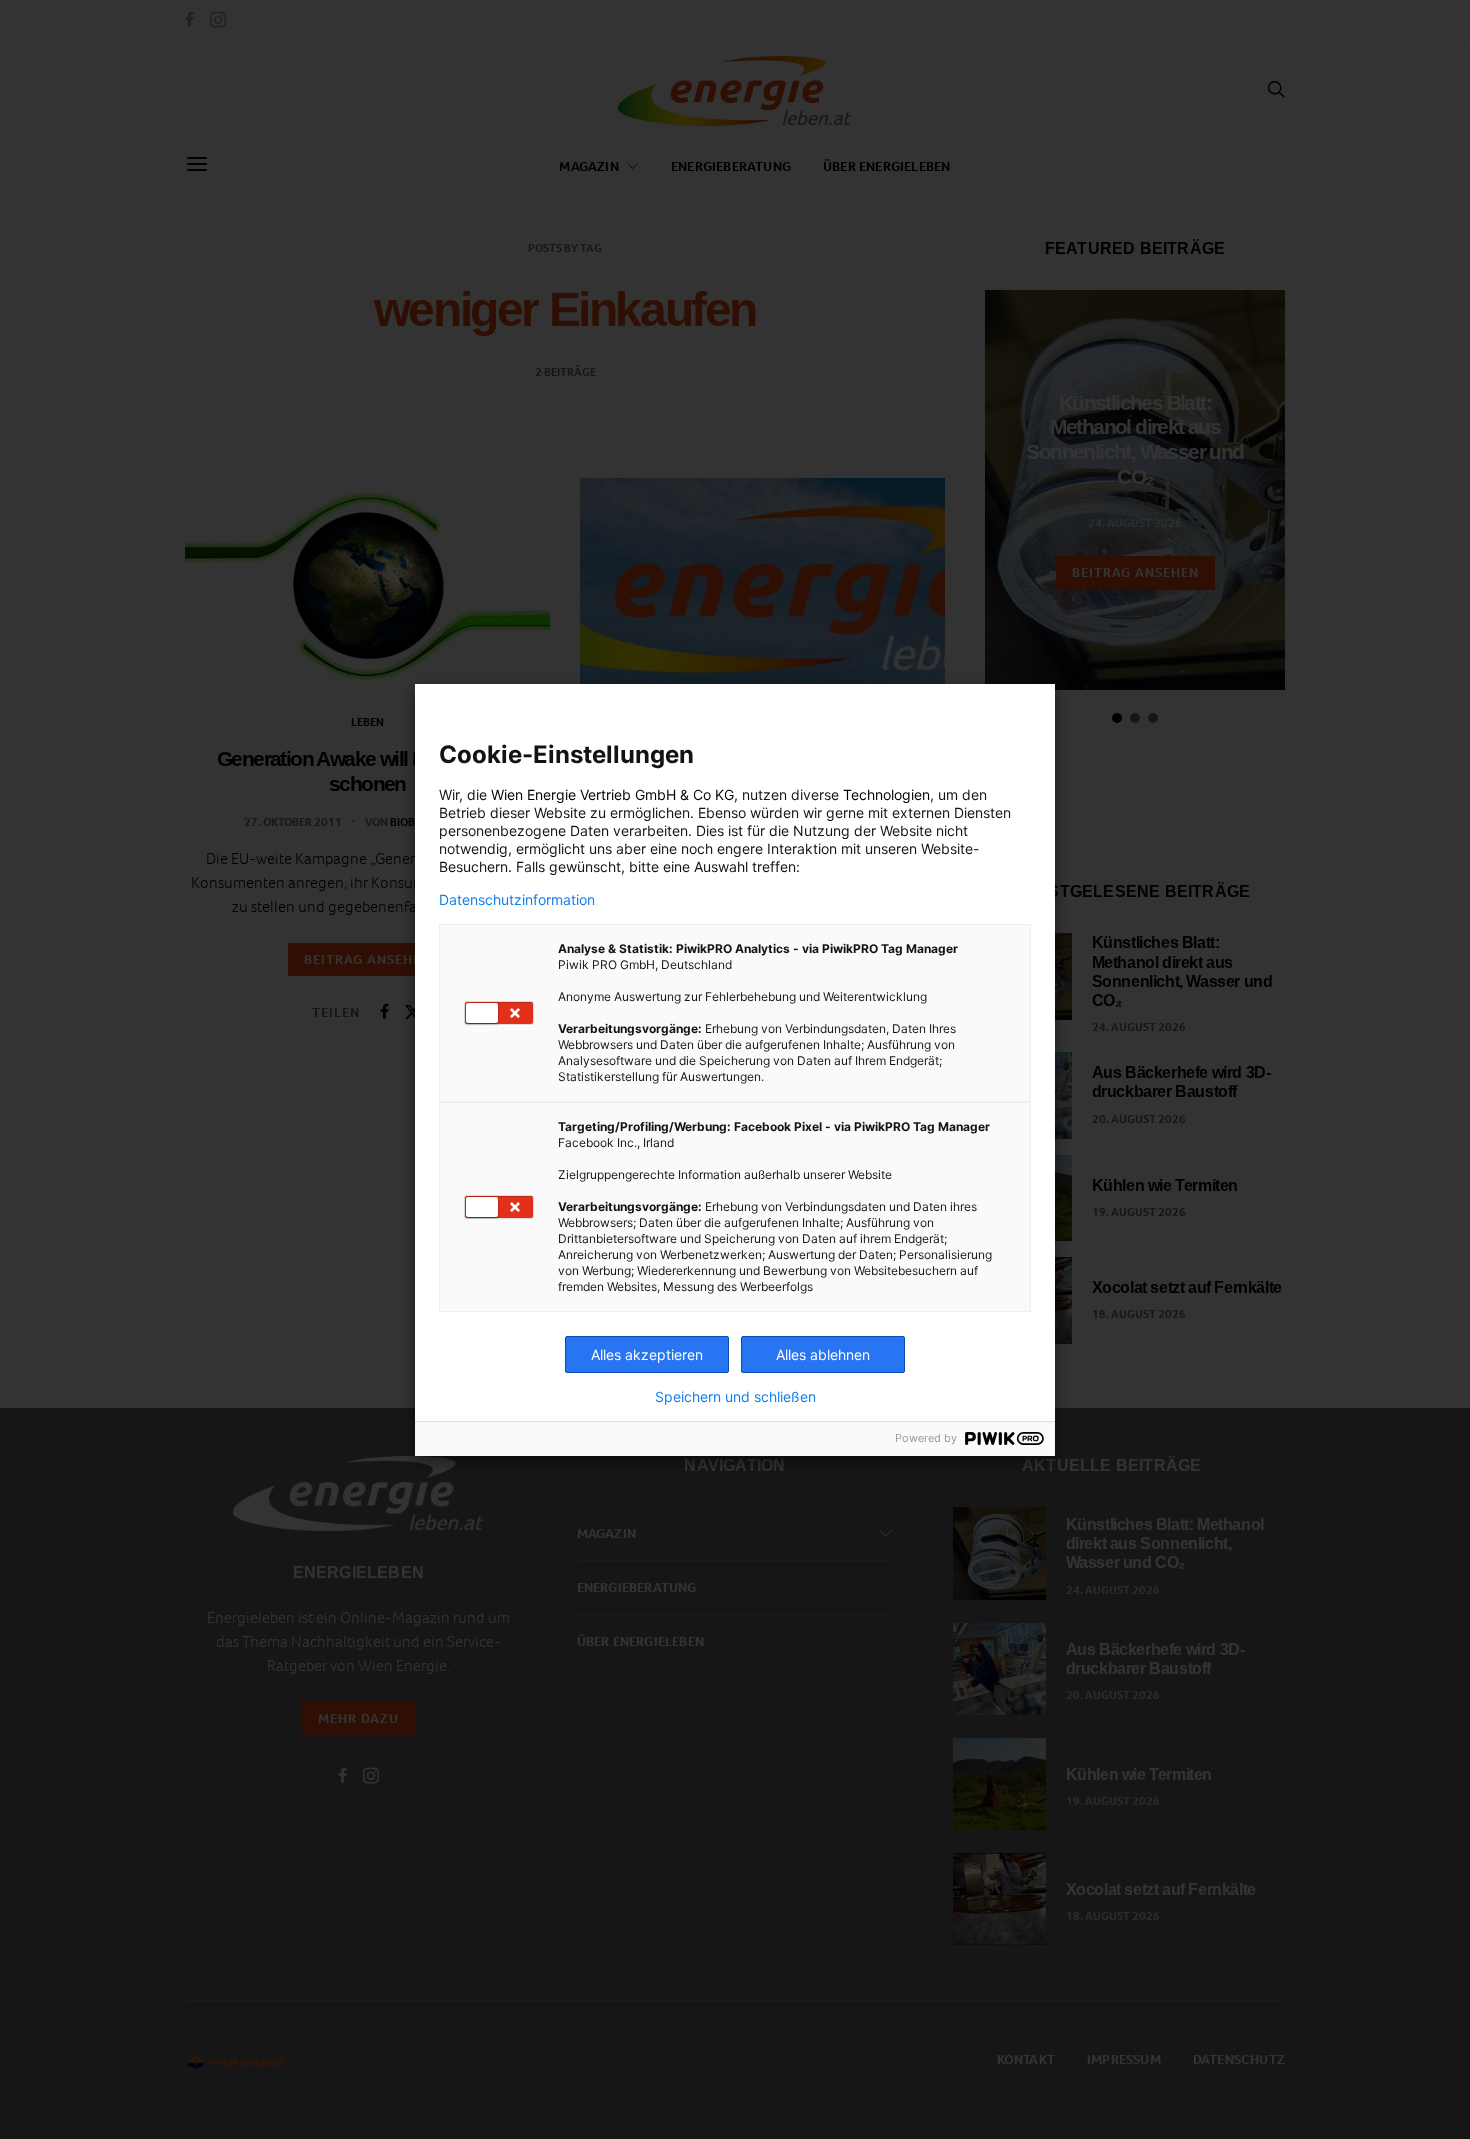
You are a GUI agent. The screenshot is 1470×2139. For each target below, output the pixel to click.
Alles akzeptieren (647, 1354)
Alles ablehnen (823, 1354)
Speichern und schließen (735, 1397)
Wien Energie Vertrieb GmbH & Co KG (612, 794)
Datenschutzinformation (517, 900)
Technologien (886, 794)
